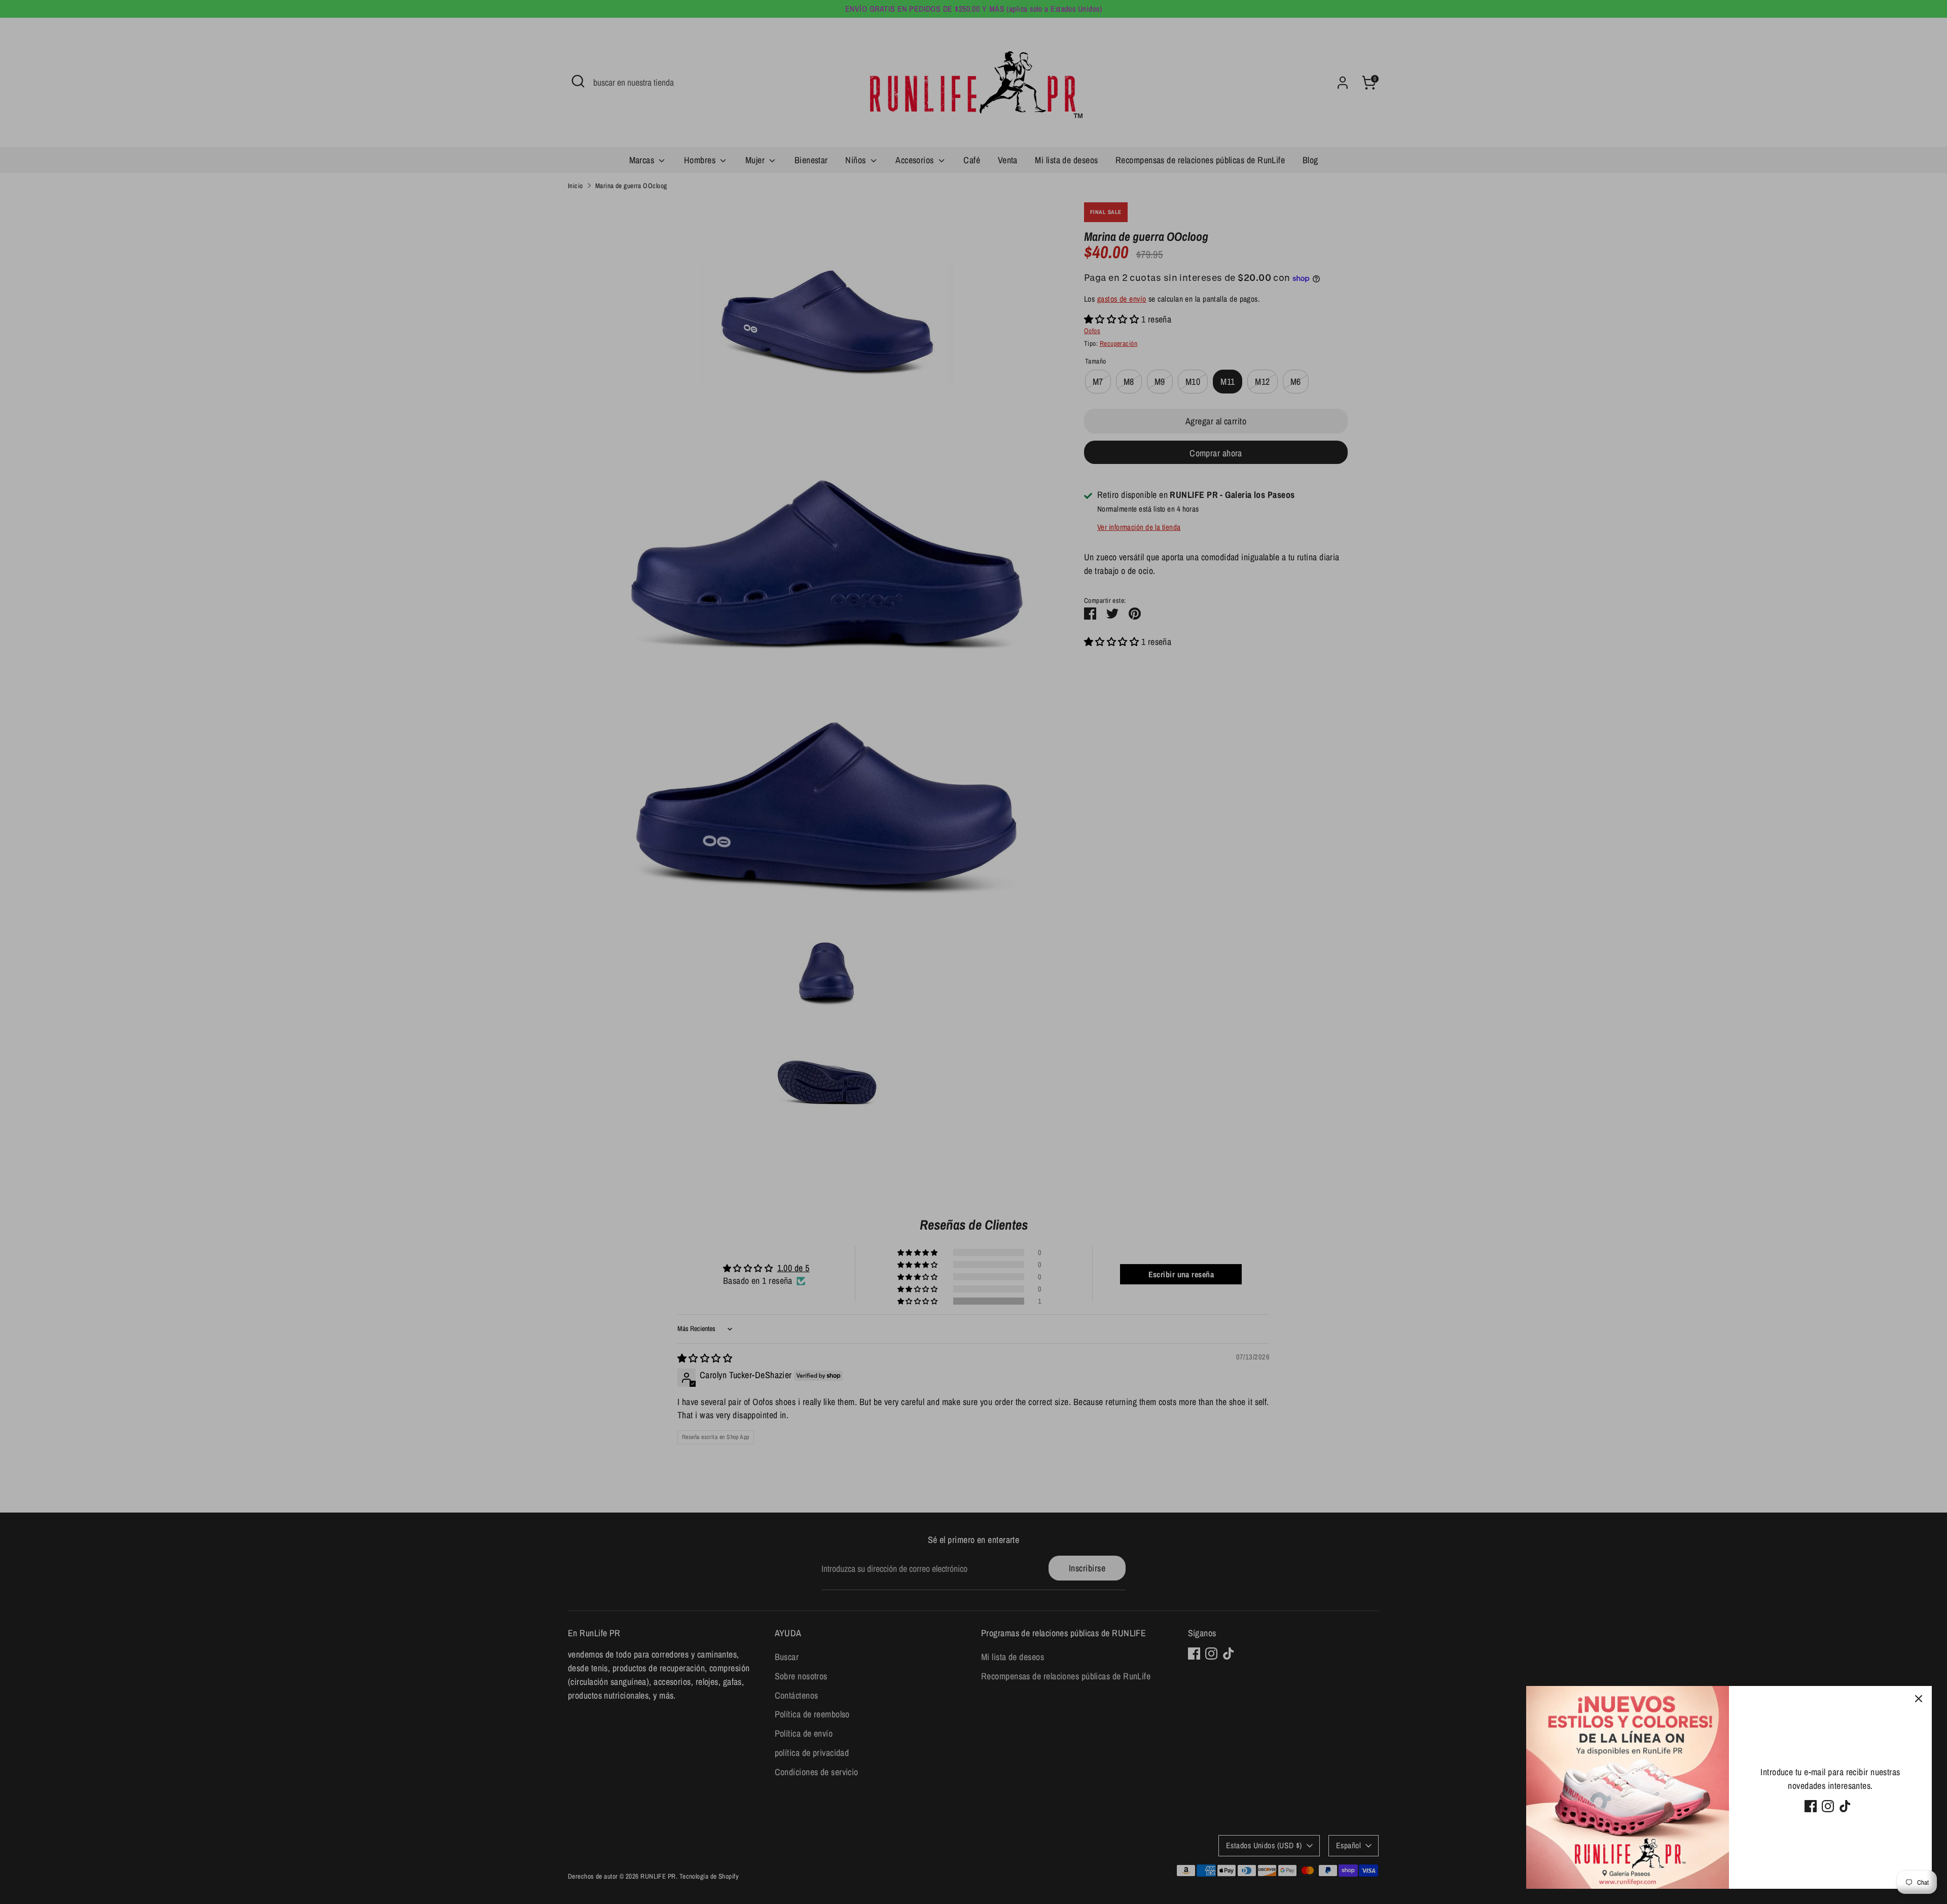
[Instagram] (1828, 1806)
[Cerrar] (1919, 1699)
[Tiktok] (1845, 1806)
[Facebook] (1811, 1806)
